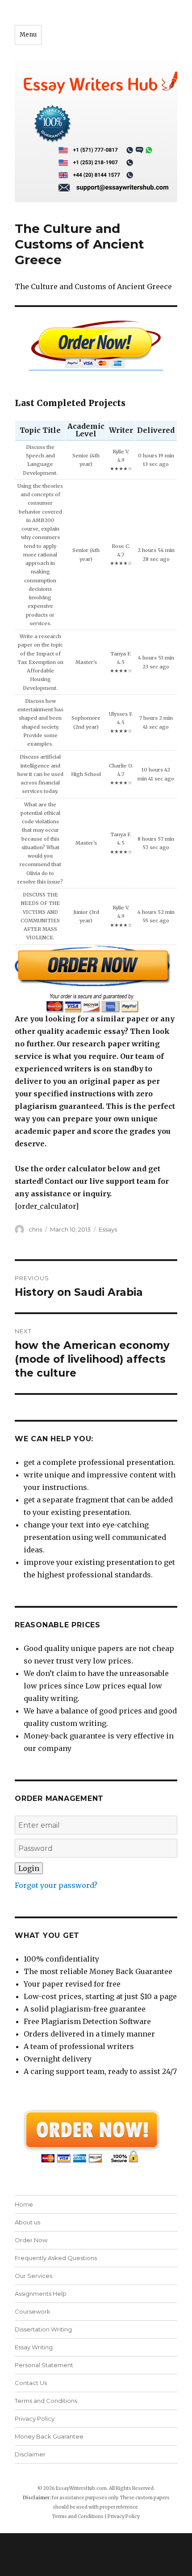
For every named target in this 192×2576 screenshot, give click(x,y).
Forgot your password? (56, 1885)
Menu (28, 35)
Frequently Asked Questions (56, 2258)
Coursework (33, 2311)
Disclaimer (30, 2454)
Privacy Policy (35, 2418)
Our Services (33, 2276)
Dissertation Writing (43, 2329)
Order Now (31, 2240)
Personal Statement (44, 2365)
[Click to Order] (96, 979)
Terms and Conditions (46, 2401)
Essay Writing (34, 2347)
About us (27, 2222)
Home (24, 2204)
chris (35, 1229)
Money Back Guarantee (49, 2436)
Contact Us (31, 2383)
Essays (108, 1229)
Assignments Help (41, 2294)
